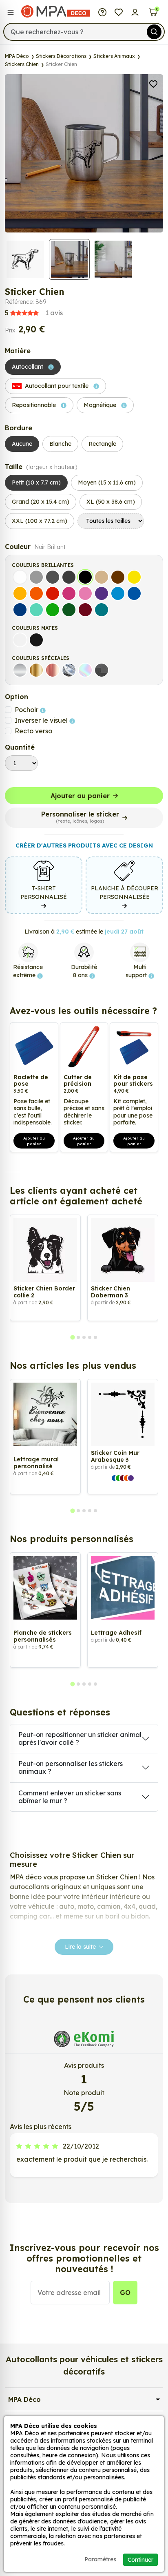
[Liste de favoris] (119, 11)
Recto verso (33, 731)
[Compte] (135, 11)
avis (34, 313)
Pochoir (27, 710)
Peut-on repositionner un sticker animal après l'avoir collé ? (80, 1738)
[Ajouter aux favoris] (153, 83)
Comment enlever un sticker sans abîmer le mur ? (70, 1797)
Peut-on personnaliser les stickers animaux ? (71, 1767)
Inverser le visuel (42, 720)
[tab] (72, 1338)
